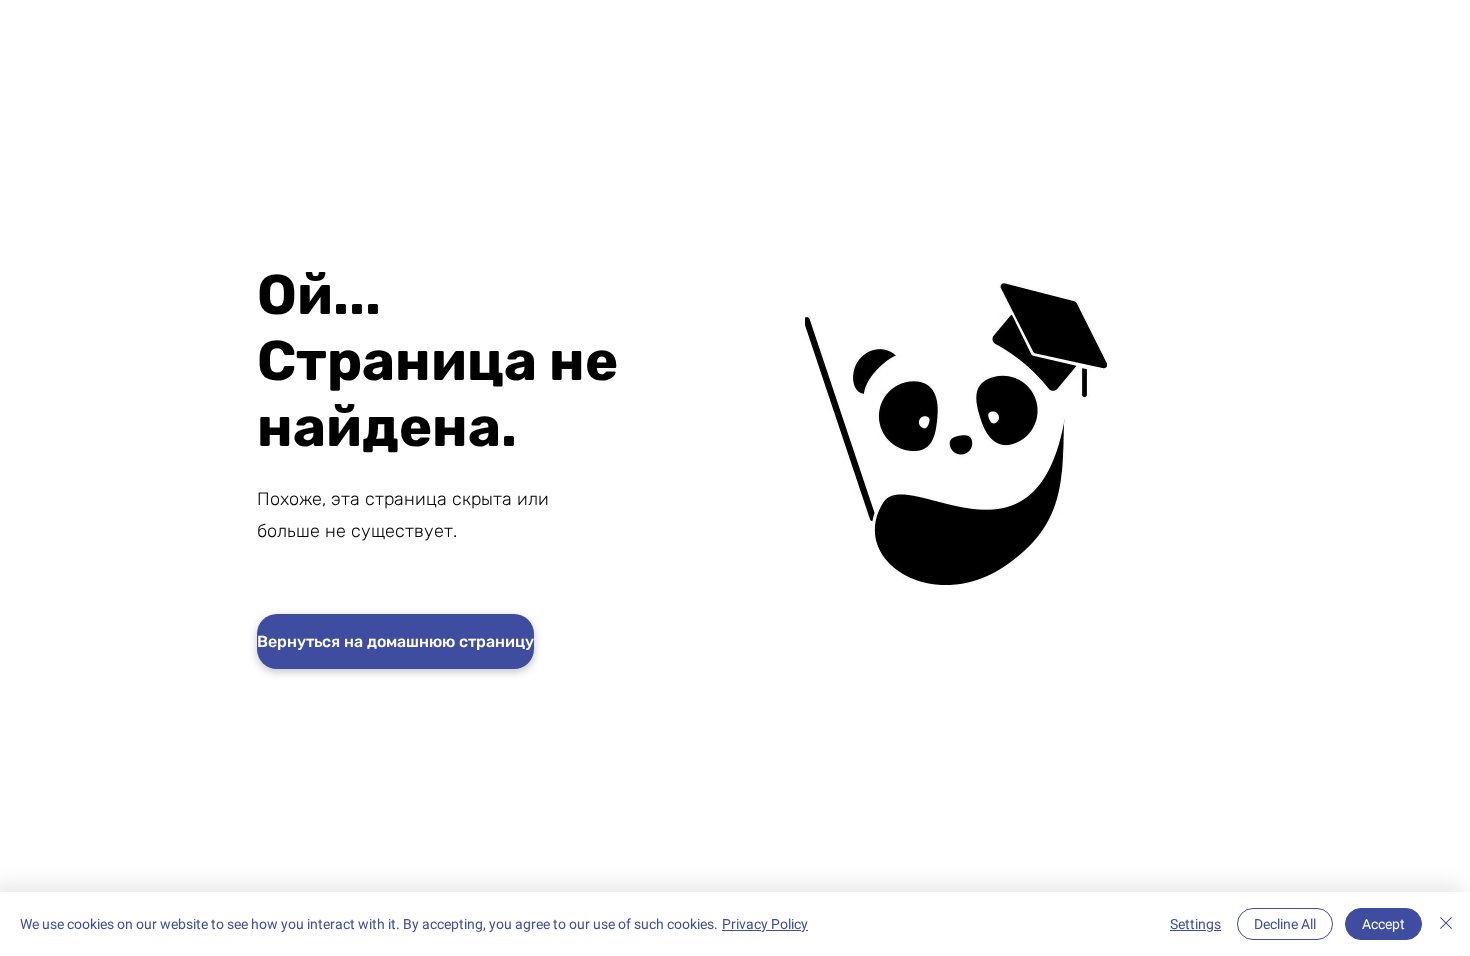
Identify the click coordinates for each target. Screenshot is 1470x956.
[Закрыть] (1446, 924)
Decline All (1285, 924)
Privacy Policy (765, 924)
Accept (1383, 924)
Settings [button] (1195, 924)
